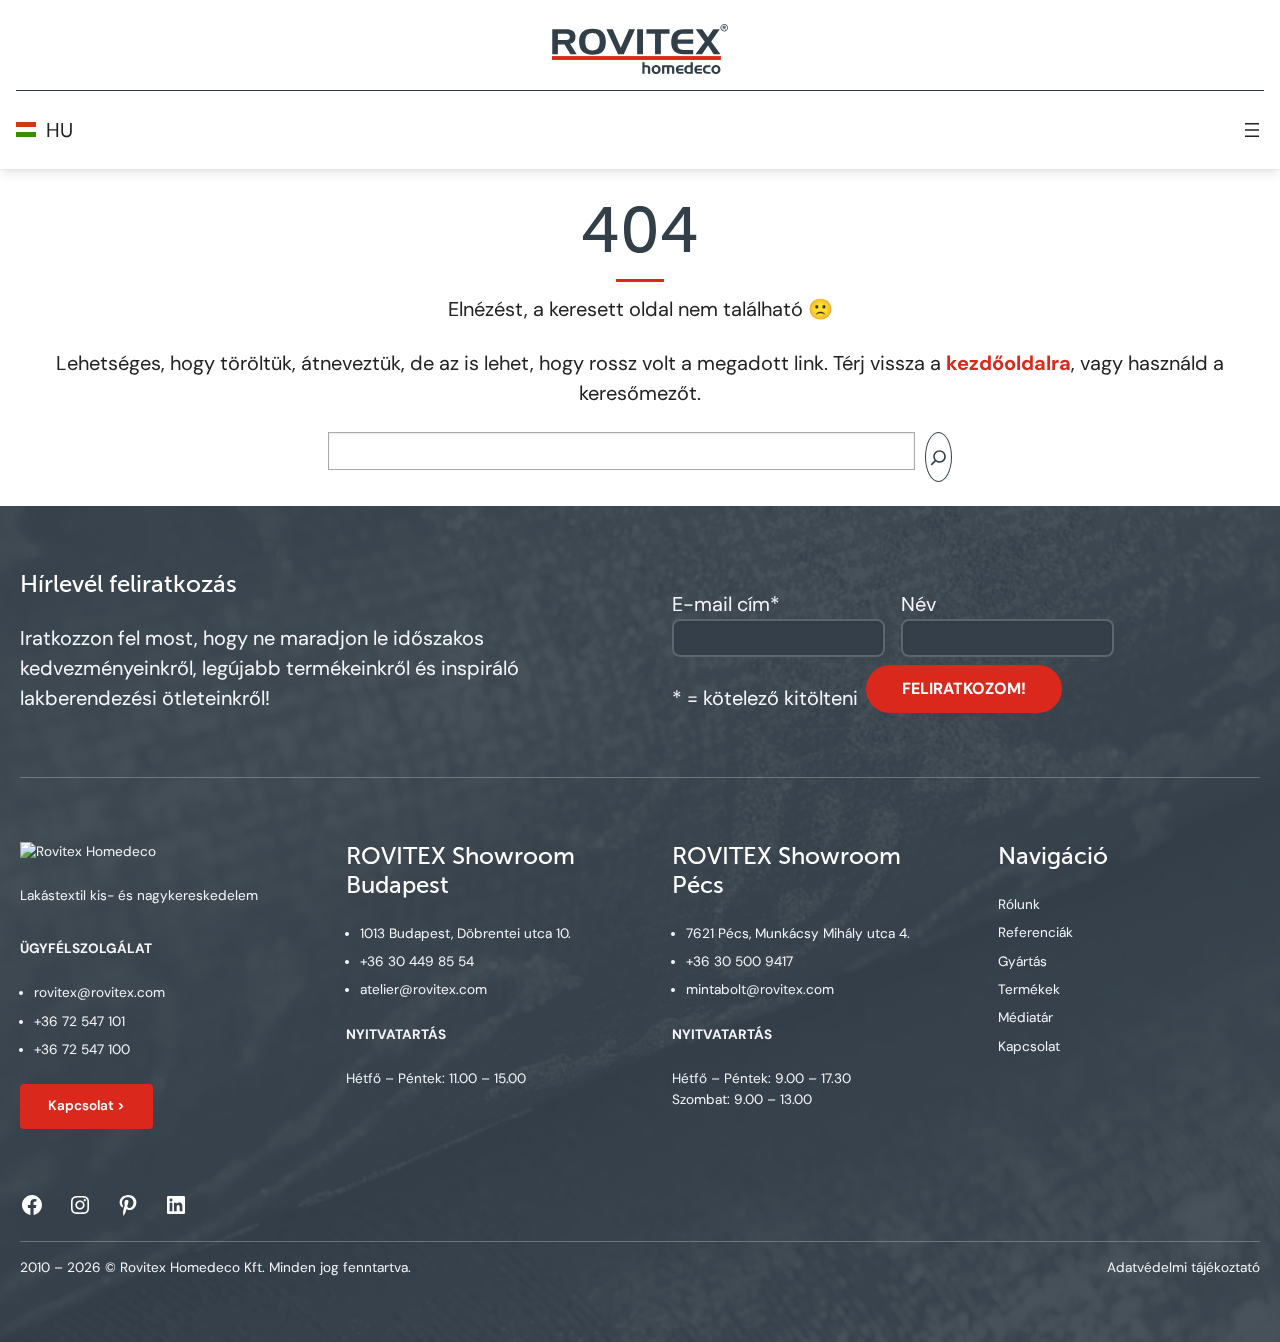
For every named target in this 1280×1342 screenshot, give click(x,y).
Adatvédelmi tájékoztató (1183, 1267)
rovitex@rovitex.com (99, 992)
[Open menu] (1252, 130)
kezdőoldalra (1008, 363)
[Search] (938, 457)
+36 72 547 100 (82, 1049)
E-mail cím (726, 604)
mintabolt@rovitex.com (760, 989)
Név (918, 604)
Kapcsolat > (86, 1105)
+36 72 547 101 (79, 1021)
